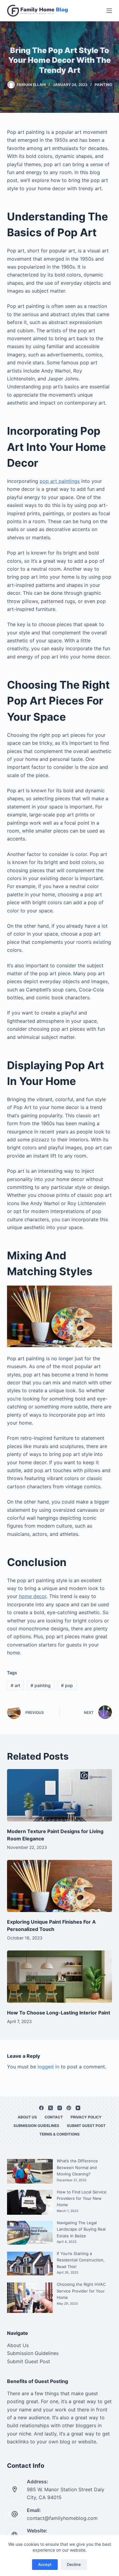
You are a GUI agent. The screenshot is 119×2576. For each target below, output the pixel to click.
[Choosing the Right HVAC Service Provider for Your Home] (30, 2298)
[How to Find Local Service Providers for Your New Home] (30, 2202)
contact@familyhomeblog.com (62, 2518)
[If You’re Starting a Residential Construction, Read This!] (30, 2264)
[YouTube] (78, 2108)
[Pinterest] (69, 2108)
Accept (45, 2564)
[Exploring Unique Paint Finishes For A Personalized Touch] (59, 1886)
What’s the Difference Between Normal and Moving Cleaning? (77, 2167)
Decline (74, 2564)
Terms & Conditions (60, 2134)
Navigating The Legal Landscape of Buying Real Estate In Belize (81, 2229)
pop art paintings (60, 481)
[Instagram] (60, 2108)
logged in (48, 2067)
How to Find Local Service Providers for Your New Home (82, 2198)
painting (41, 1685)
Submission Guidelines (36, 2126)
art (15, 1685)
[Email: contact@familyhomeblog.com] (15, 2514)
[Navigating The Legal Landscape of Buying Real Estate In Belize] (30, 2233)
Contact (54, 2117)
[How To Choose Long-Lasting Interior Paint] (59, 1977)
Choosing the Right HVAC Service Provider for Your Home (81, 2291)
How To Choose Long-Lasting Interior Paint (59, 2013)
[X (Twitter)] (50, 2108)
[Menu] (109, 11)
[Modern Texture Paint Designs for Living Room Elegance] (59, 1795)
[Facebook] (41, 2108)
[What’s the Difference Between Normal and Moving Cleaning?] (30, 2171)
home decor (33, 1596)
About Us (27, 2117)
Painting (103, 85)
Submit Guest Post (86, 2126)
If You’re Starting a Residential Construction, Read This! (81, 2260)
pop (67, 1685)
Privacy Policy (86, 2117)
